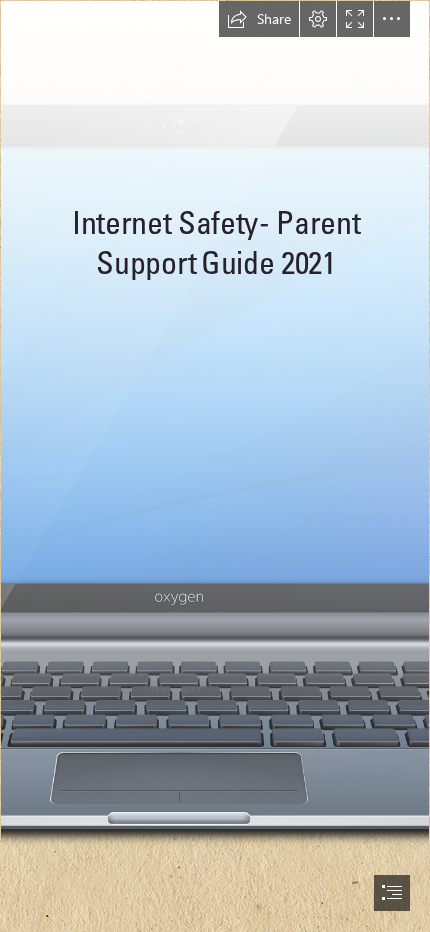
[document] (215, 466)
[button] (259, 19)
